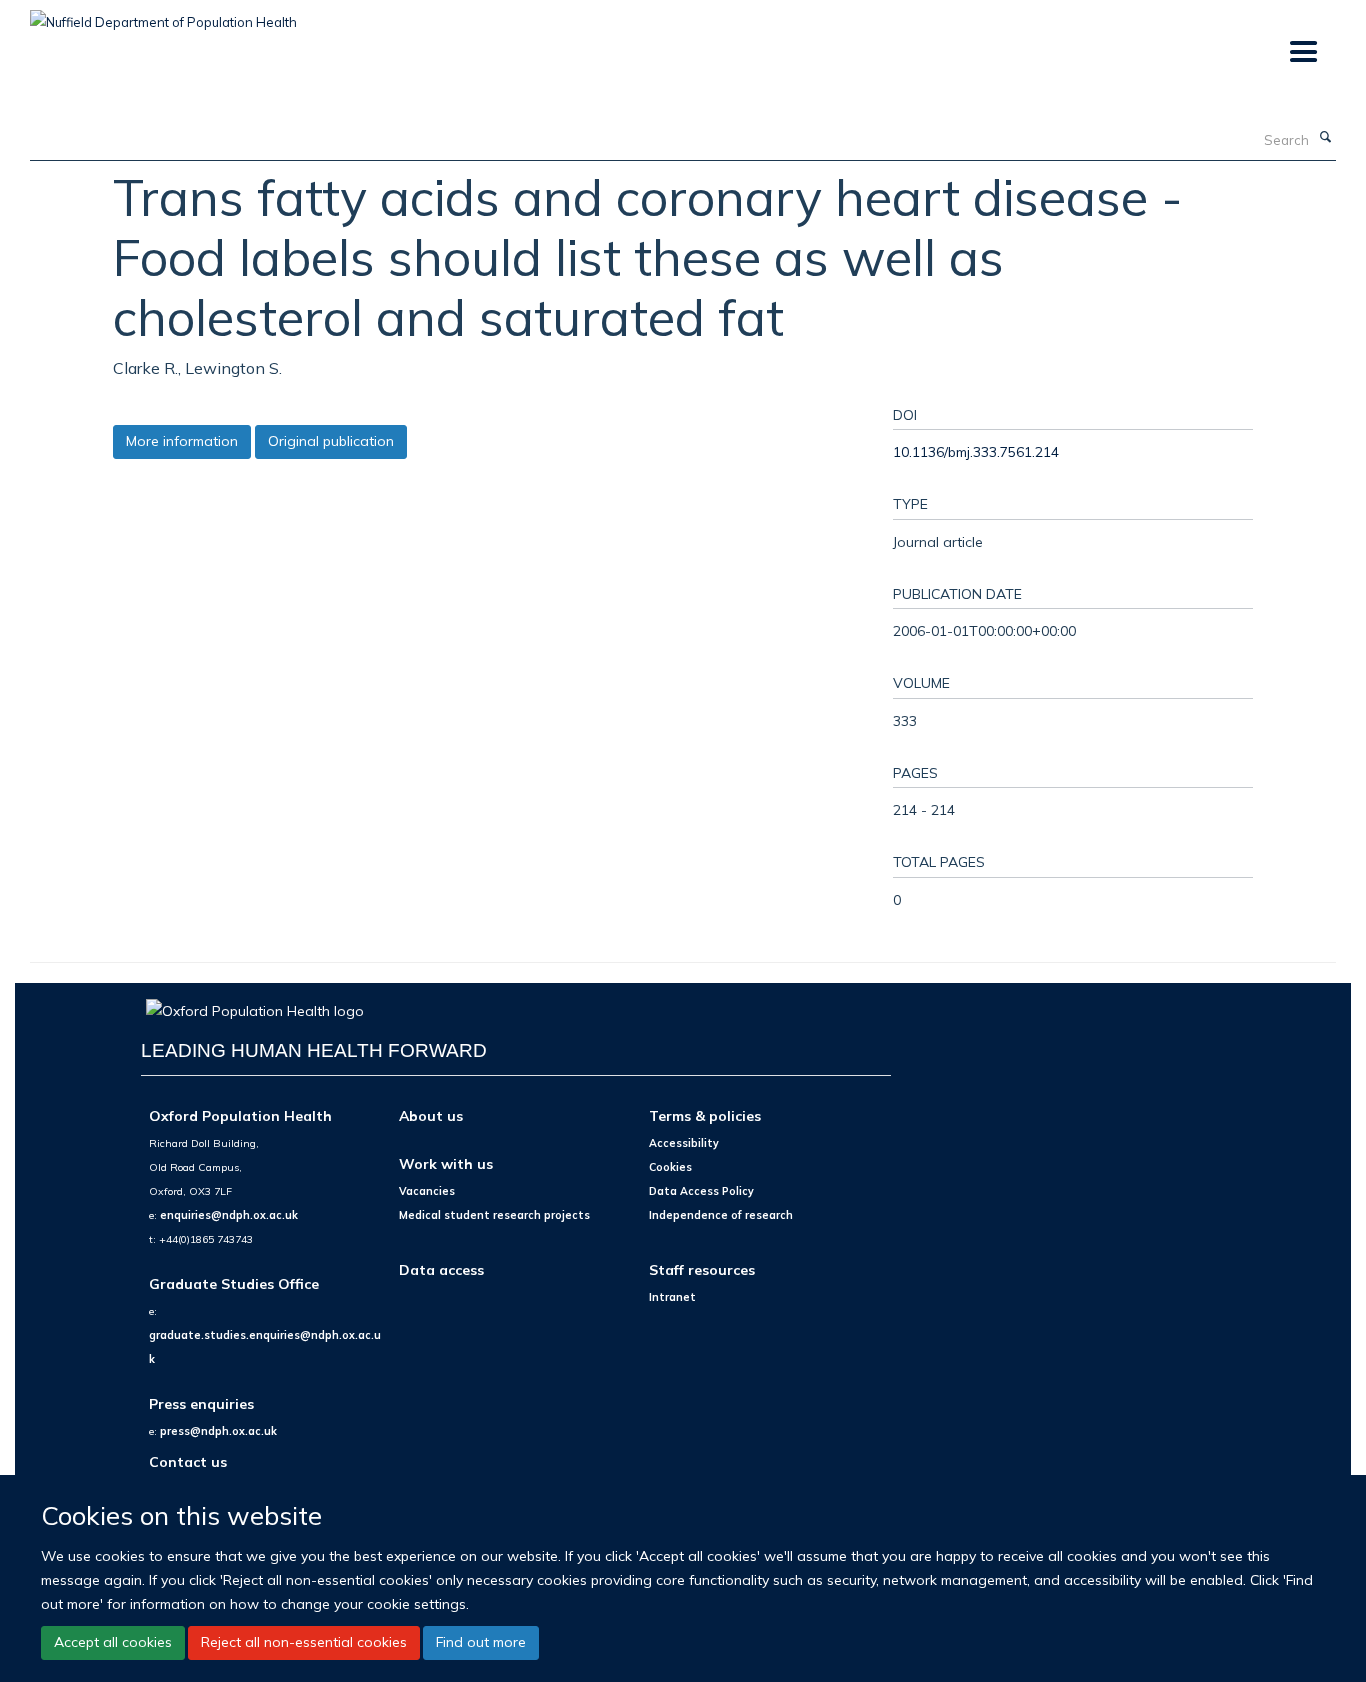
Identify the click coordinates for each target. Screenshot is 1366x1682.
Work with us (446, 1163)
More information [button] (182, 441)
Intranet (672, 1297)
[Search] (1325, 138)
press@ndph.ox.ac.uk (218, 1431)
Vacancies (427, 1191)
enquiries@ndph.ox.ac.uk (229, 1215)
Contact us (188, 1461)
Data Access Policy (701, 1191)
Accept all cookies (113, 1642)
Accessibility (684, 1143)
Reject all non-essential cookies (304, 1642)
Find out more (481, 1642)
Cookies (670, 1167)
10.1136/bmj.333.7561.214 (976, 451)
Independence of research (721, 1215)
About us (431, 1115)
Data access (441, 1269)
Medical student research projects (494, 1215)
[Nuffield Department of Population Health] (163, 15)
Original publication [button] (331, 441)
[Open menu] (1302, 52)
